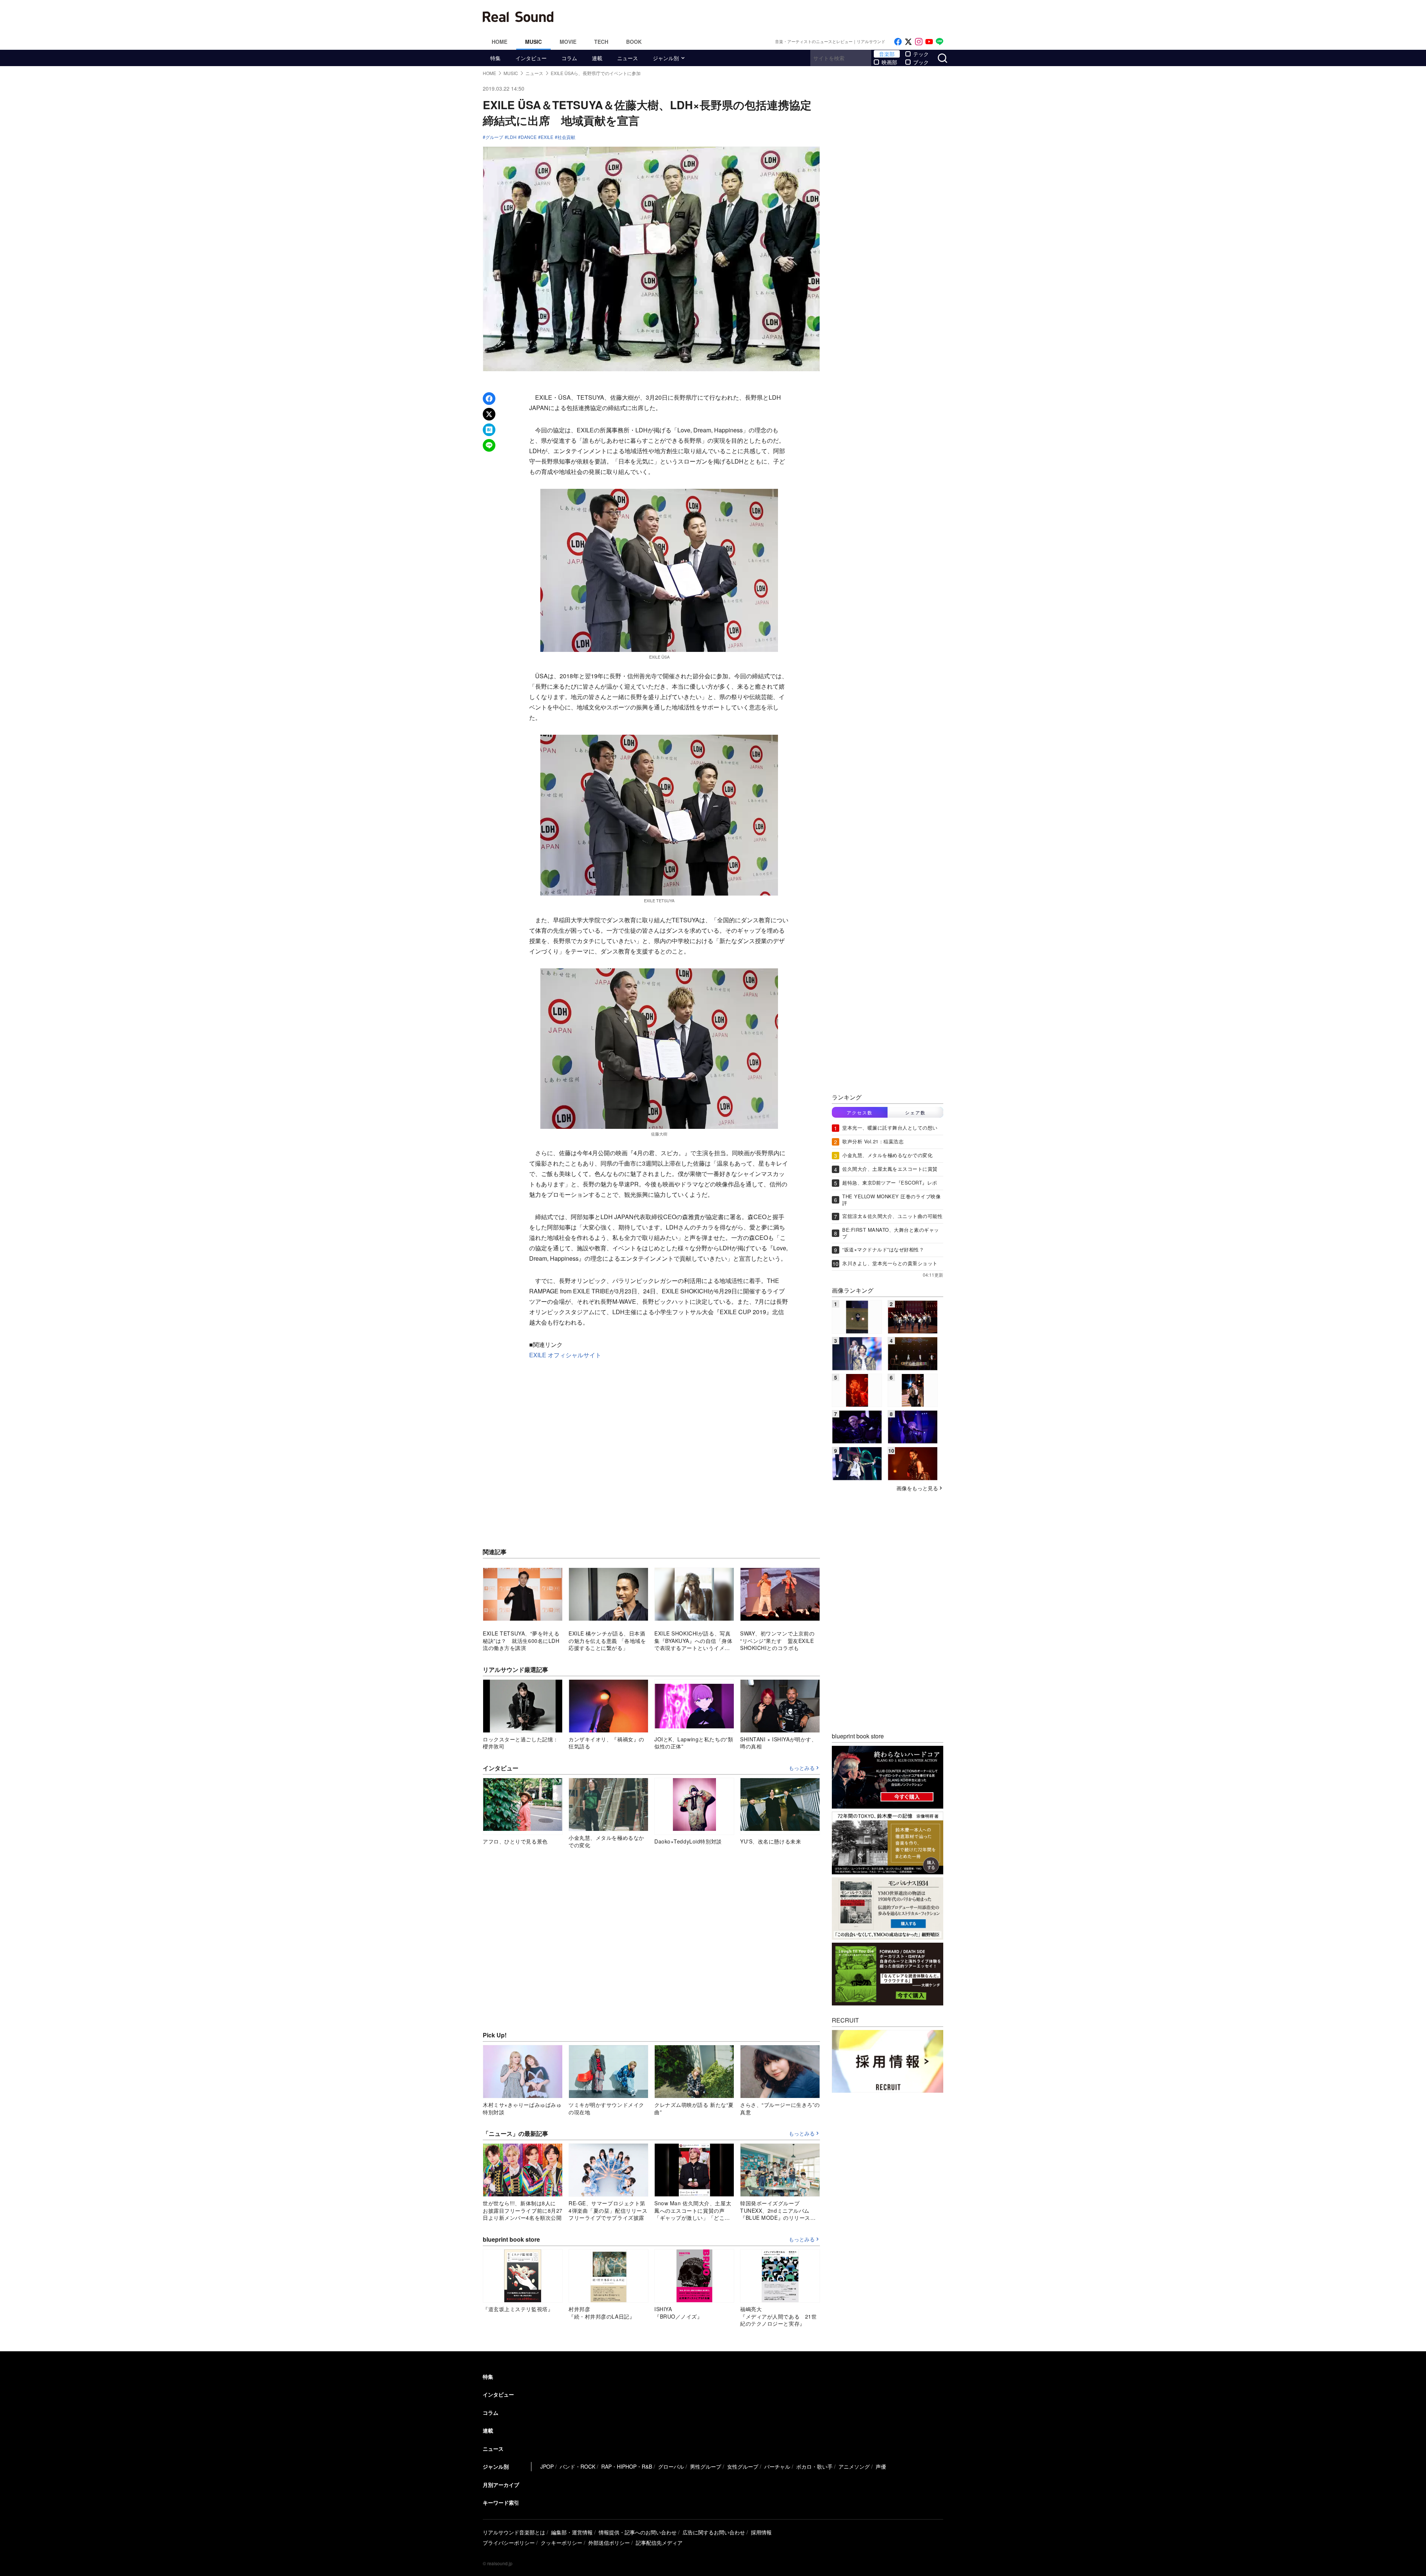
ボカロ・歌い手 (814, 2466)
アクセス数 (860, 1112)
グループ (494, 137)
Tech (601, 42)
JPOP (547, 2466)
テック (921, 54)
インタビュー (531, 58)
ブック (921, 62)
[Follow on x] (908, 42)
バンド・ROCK (577, 2466)
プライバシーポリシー (509, 2543)
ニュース (628, 58)
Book (634, 42)
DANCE (529, 137)
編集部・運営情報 (572, 2532)
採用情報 (761, 2532)
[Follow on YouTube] (929, 42)
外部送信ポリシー (609, 2543)
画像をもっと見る (917, 1488)
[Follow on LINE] (940, 42)
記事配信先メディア (659, 2543)
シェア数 (915, 1112)
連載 (597, 58)
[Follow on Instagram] (919, 42)
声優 (881, 2466)
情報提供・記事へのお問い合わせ (638, 2532)
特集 (495, 58)
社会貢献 (566, 137)
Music (533, 42)
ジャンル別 (666, 58)
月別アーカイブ (501, 2485)
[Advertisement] (763, 17)
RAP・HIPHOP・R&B (627, 2466)
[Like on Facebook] (898, 42)
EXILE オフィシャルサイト (565, 1355)
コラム (569, 58)
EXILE (547, 137)
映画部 (889, 62)
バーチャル (777, 2466)
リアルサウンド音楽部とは (514, 2532)
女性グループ (743, 2466)
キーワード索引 (501, 2502)
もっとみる (802, 1768)
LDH (512, 137)
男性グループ (706, 2466)
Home (499, 42)
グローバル (671, 2466)
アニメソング (854, 2466)
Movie (568, 42)
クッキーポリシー (561, 2543)
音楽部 (887, 54)
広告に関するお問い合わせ (714, 2532)
